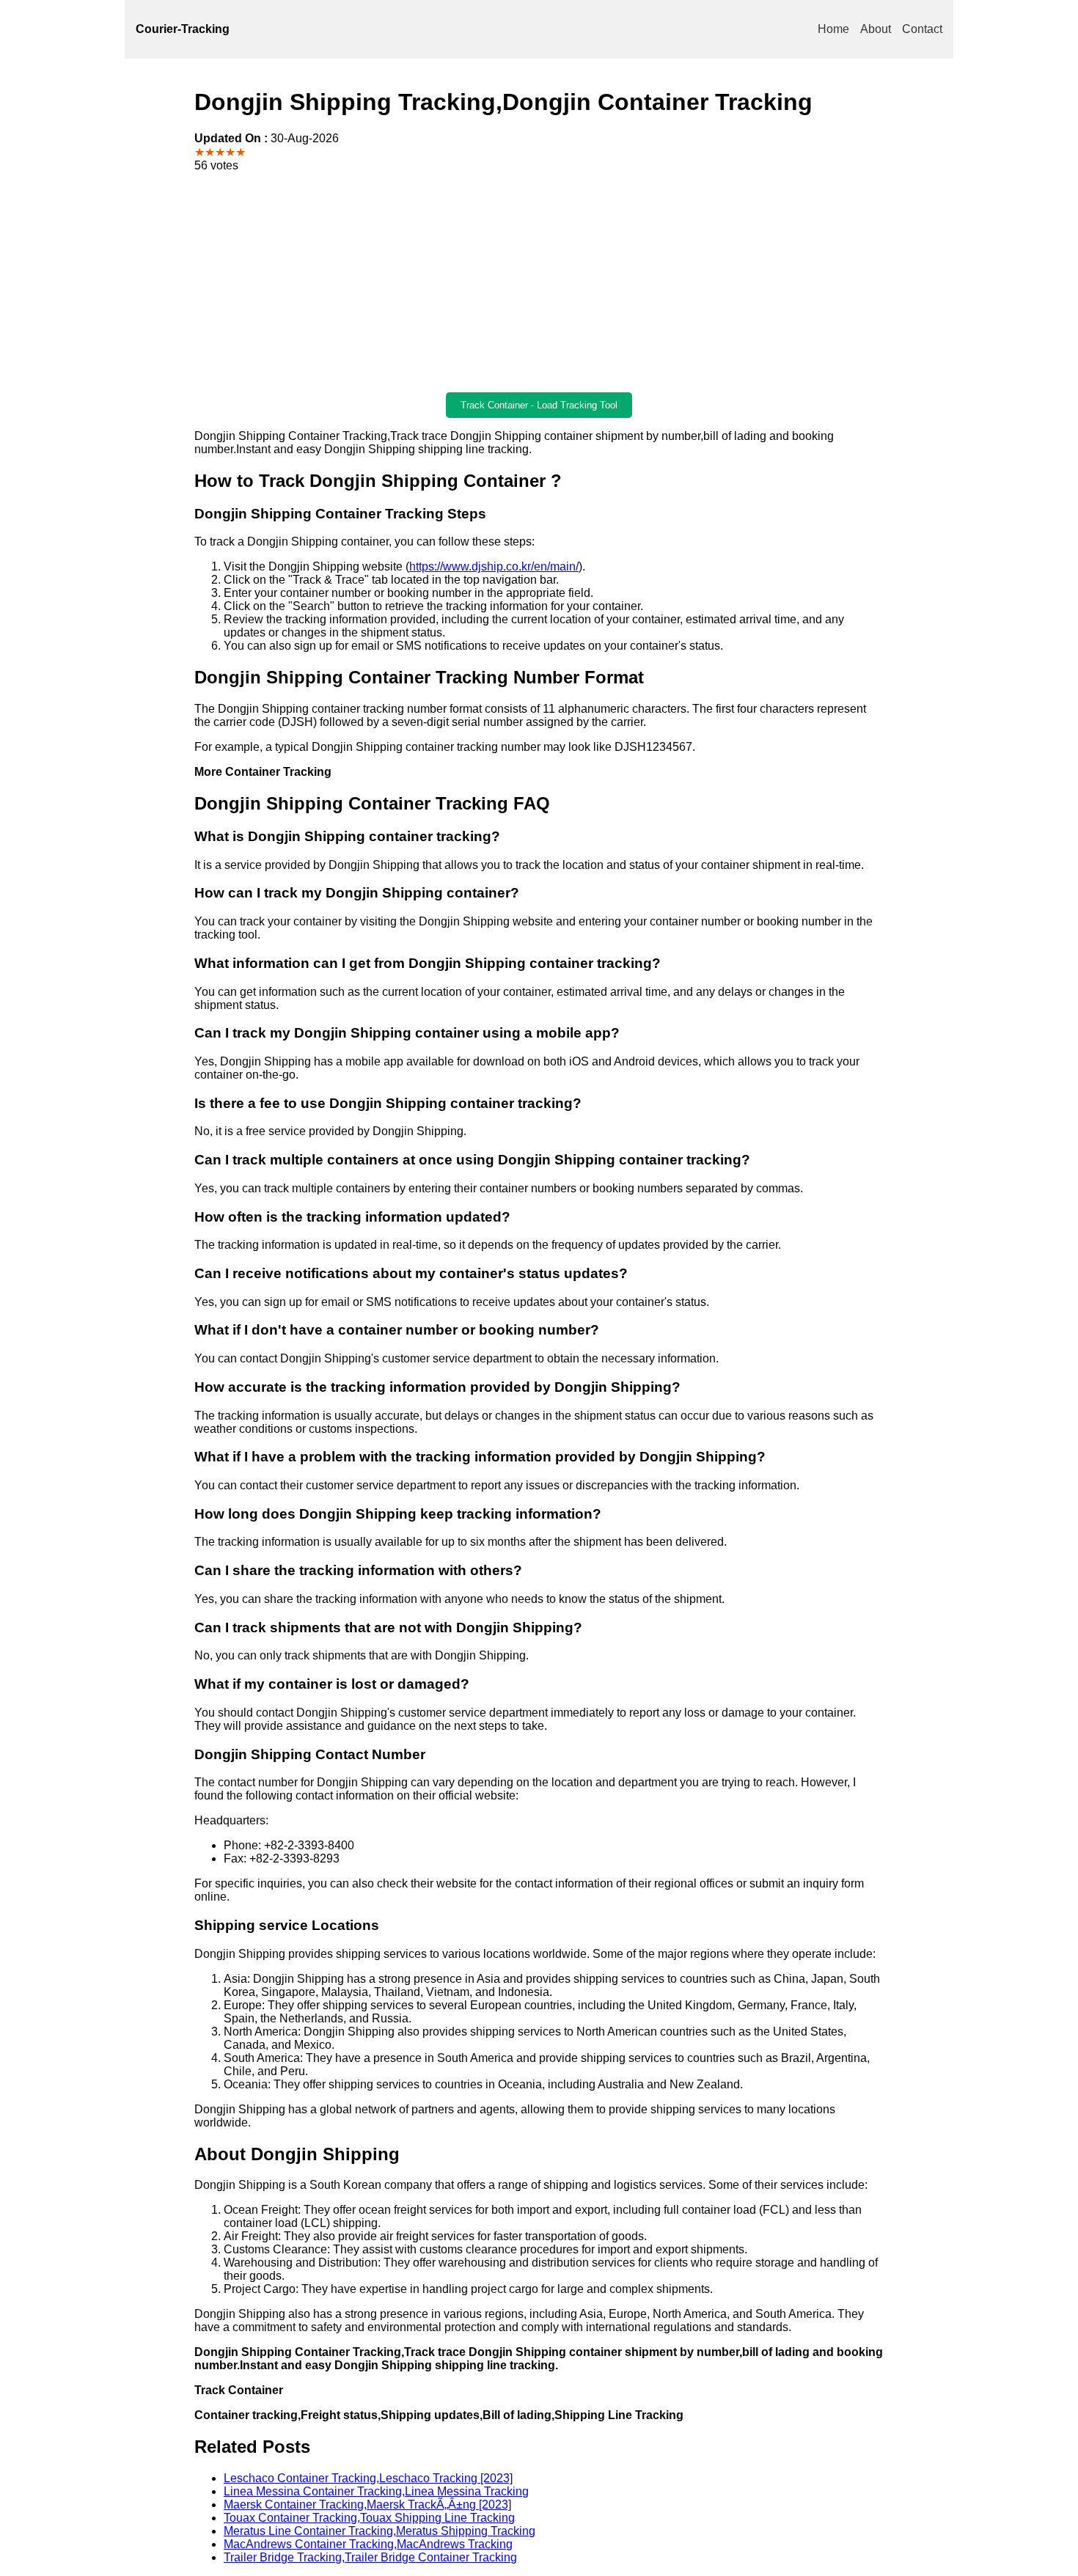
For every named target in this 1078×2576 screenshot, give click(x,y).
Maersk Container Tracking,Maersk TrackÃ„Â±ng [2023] (367, 2505)
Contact (922, 29)
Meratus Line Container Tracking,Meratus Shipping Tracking (379, 2531)
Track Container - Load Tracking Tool (539, 405)
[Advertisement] (539, 282)
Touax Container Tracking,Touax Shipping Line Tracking (369, 2518)
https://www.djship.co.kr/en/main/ (494, 566)
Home (833, 29)
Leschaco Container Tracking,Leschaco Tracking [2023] (368, 2478)
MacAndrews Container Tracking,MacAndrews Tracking (368, 2544)
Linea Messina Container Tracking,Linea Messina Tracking (376, 2491)
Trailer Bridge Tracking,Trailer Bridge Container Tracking (370, 2557)
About (876, 29)
